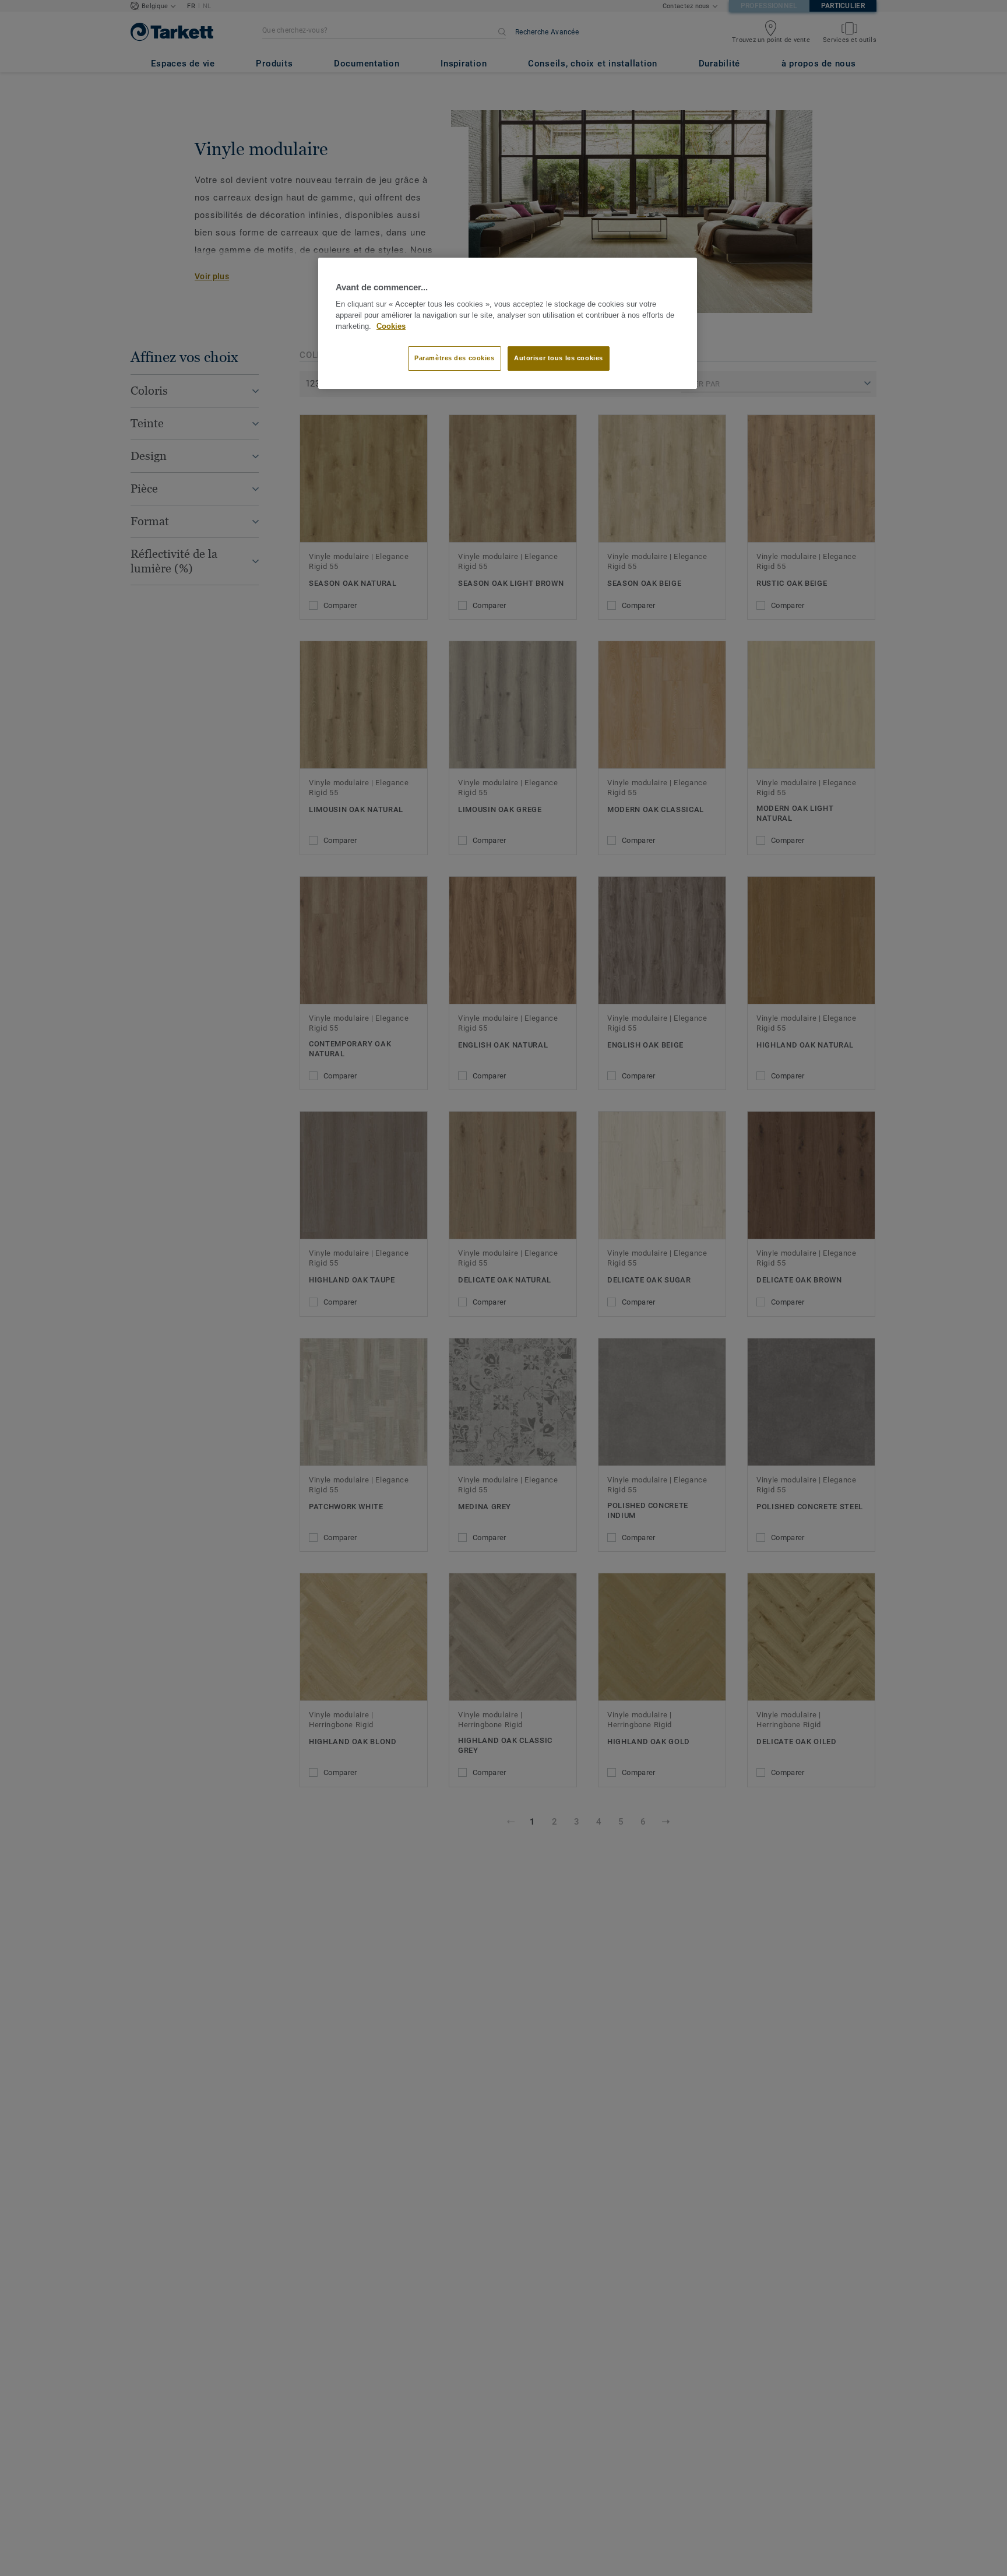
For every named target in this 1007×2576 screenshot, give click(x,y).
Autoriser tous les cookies (559, 359)
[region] (508, 324)
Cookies (391, 326)
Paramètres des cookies (455, 359)
